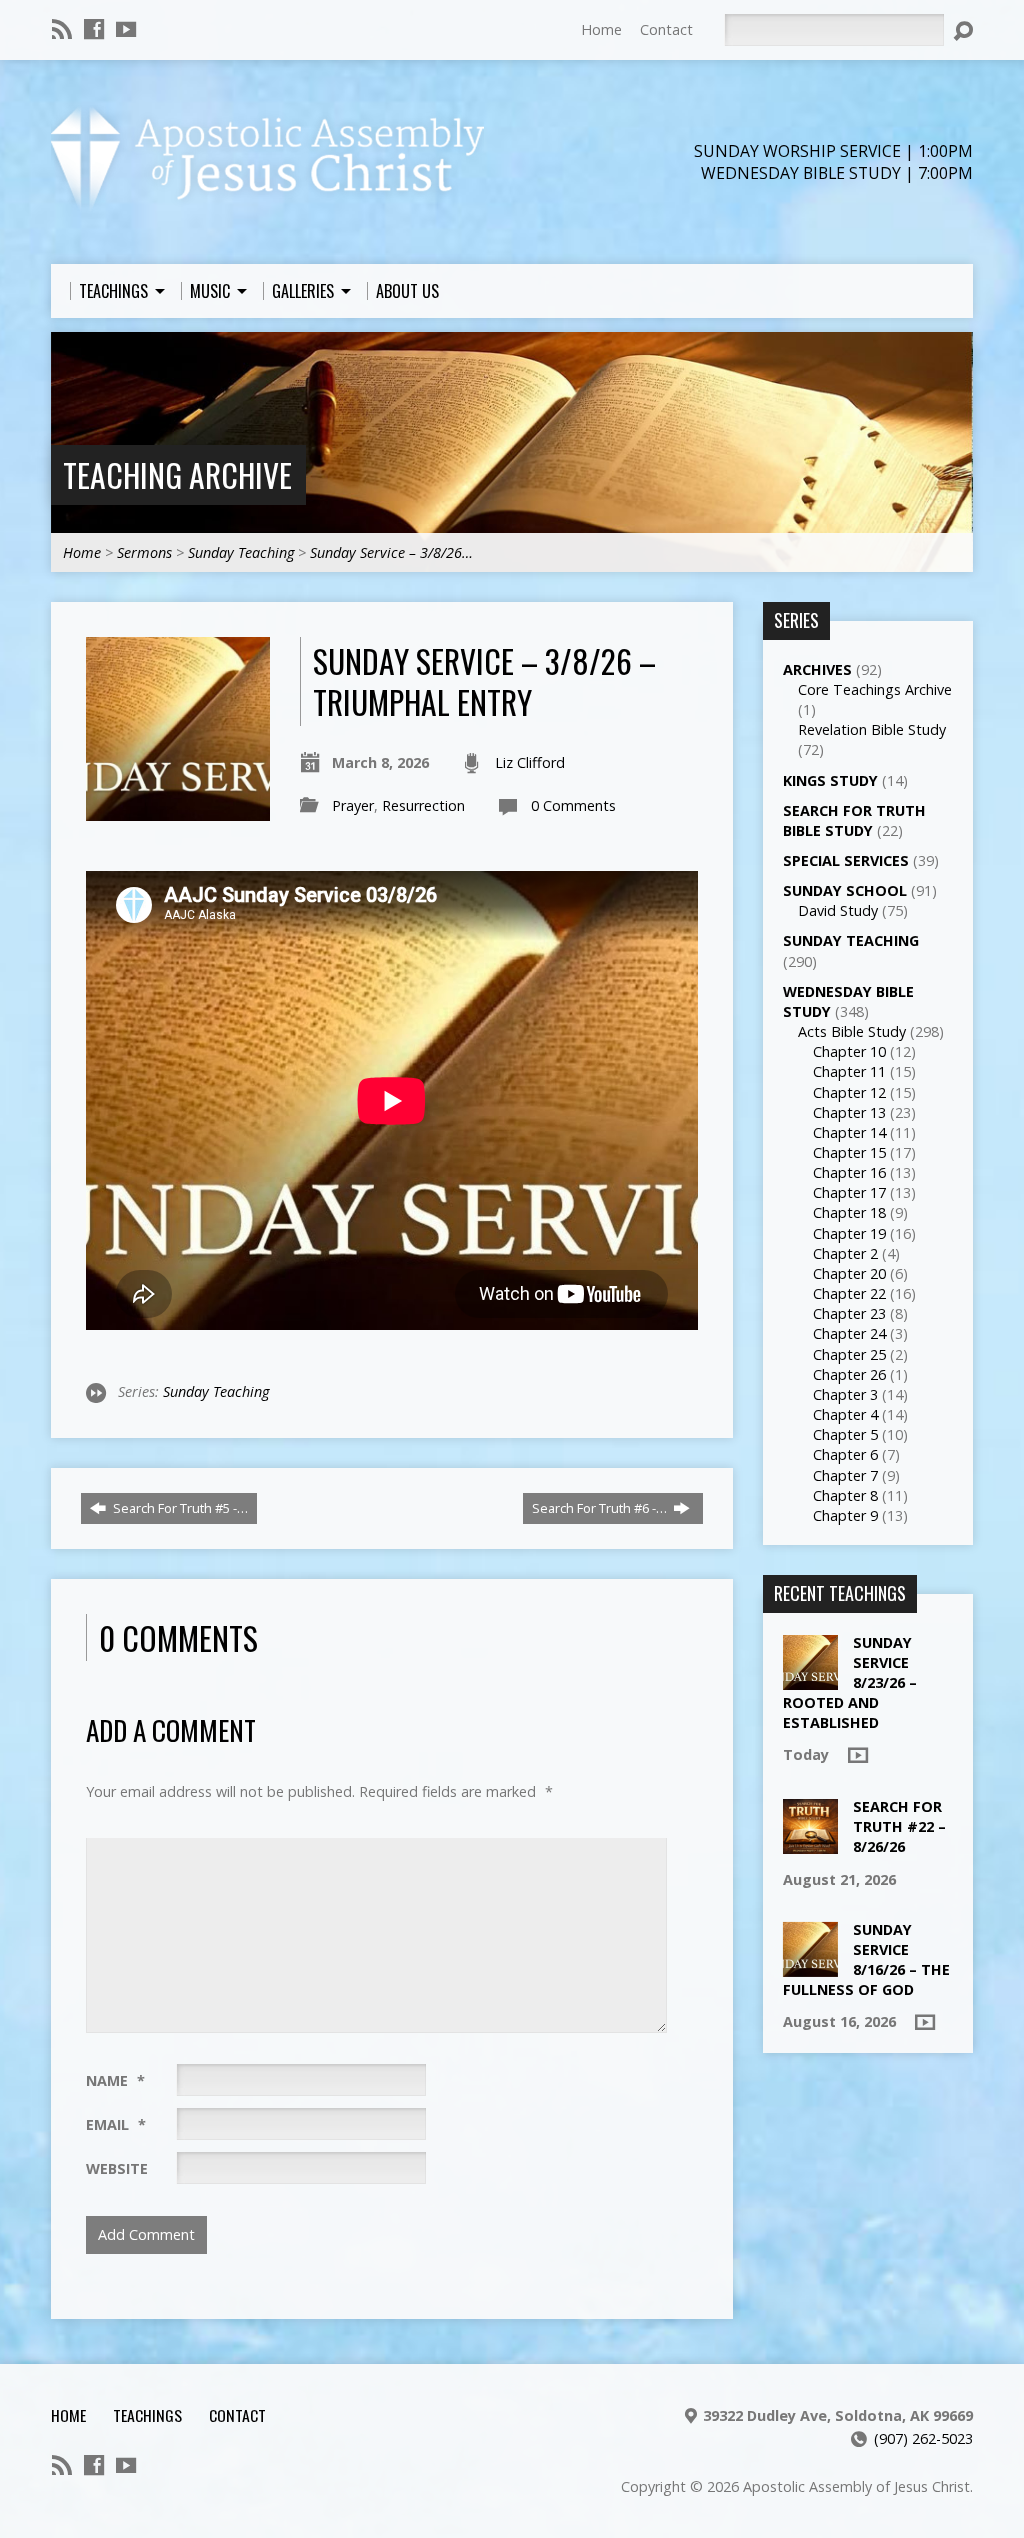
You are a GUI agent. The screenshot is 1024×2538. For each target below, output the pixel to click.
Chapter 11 (849, 1071)
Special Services (846, 860)
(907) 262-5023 (923, 2438)
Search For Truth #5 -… (179, 1508)
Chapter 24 (849, 1333)
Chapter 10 (849, 1051)
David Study (838, 910)
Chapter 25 (849, 1354)
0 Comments (573, 805)
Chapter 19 (849, 1233)
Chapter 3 (845, 1394)
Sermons (144, 552)
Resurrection (423, 805)
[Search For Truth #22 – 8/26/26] (810, 1843)
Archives (817, 669)
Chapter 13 (849, 1112)
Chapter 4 (845, 1414)
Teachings (147, 2415)
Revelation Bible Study (872, 729)
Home (601, 29)
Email (116, 2124)
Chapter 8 (845, 1495)
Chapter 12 (849, 1092)
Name (115, 2080)
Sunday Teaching (241, 552)
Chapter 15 (849, 1152)
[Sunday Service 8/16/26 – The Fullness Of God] (810, 1966)
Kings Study (830, 780)
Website (117, 2168)
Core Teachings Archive (875, 689)
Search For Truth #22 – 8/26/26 (899, 1826)
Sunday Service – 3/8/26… (391, 552)
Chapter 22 (849, 1293)
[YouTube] (126, 29)
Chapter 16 (849, 1172)
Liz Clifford (530, 762)
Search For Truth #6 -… (601, 1508)
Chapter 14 (849, 1132)
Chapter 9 (845, 1515)
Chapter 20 (849, 1273)
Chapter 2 (845, 1253)
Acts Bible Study (852, 1031)
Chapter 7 (845, 1475)
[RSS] (62, 29)
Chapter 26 (849, 1374)
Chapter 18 (849, 1212)
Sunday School (845, 890)
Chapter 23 (849, 1313)
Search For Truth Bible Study (854, 820)
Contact (666, 29)
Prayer (353, 805)
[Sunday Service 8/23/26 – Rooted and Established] (810, 1678)
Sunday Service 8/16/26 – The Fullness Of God (866, 1959)
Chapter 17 (849, 1192)
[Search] (963, 31)
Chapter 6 (845, 1454)
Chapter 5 (845, 1434)
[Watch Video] (858, 1755)
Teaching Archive (177, 474)
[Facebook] (94, 29)
